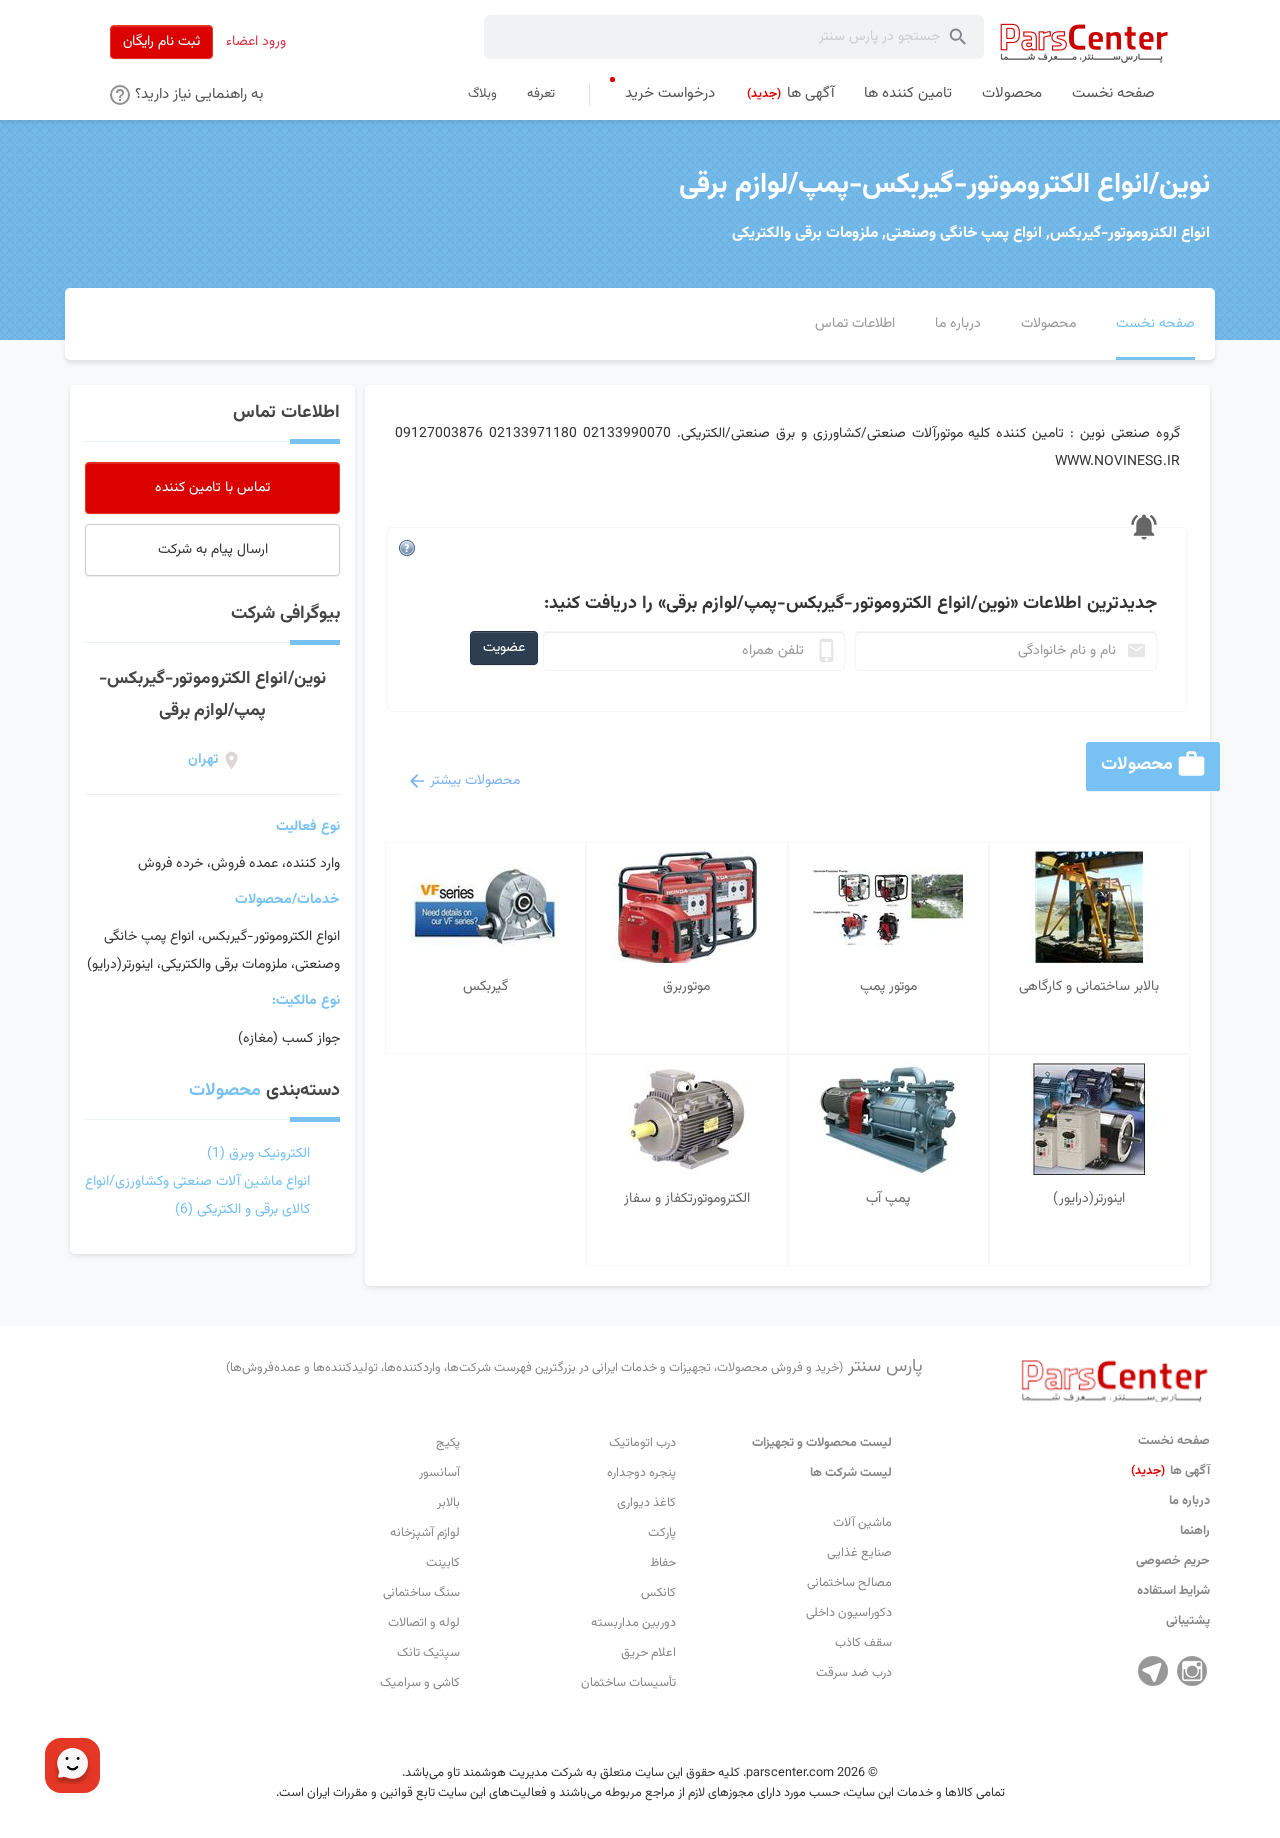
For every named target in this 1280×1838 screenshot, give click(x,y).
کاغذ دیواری (646, 1503)
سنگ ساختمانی (421, 1593)
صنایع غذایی (859, 1553)
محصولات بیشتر (475, 781)
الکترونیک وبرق (258, 1154)
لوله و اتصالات (424, 1623)
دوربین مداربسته (633, 1623)
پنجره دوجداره (641, 1473)
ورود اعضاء (256, 42)
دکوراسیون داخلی (849, 1613)
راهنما (1195, 1531)
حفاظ (663, 1563)
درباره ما (1189, 1501)
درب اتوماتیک (642, 1443)
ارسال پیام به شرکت (213, 550)
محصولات (225, 1091)
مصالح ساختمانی (849, 1583)
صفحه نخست (1174, 1441)
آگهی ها (1170, 1471)
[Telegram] (1153, 1671)
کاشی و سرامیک (420, 1683)
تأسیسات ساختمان (628, 1683)
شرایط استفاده (1173, 1591)
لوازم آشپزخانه (425, 1533)
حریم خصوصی (1173, 1561)
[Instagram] (1192, 1671)
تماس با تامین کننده (212, 488)
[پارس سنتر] (1084, 42)
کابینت (443, 1563)
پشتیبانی (1188, 1621)
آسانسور (439, 1473)
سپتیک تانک (428, 1653)
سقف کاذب (863, 1643)
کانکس (658, 1593)
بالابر (448, 1503)
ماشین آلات (862, 1523)
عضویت (504, 648)
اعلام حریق (648, 1653)
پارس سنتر (574, 1367)
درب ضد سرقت (854, 1673)
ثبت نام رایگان (161, 42)
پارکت (662, 1533)
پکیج (448, 1443)
